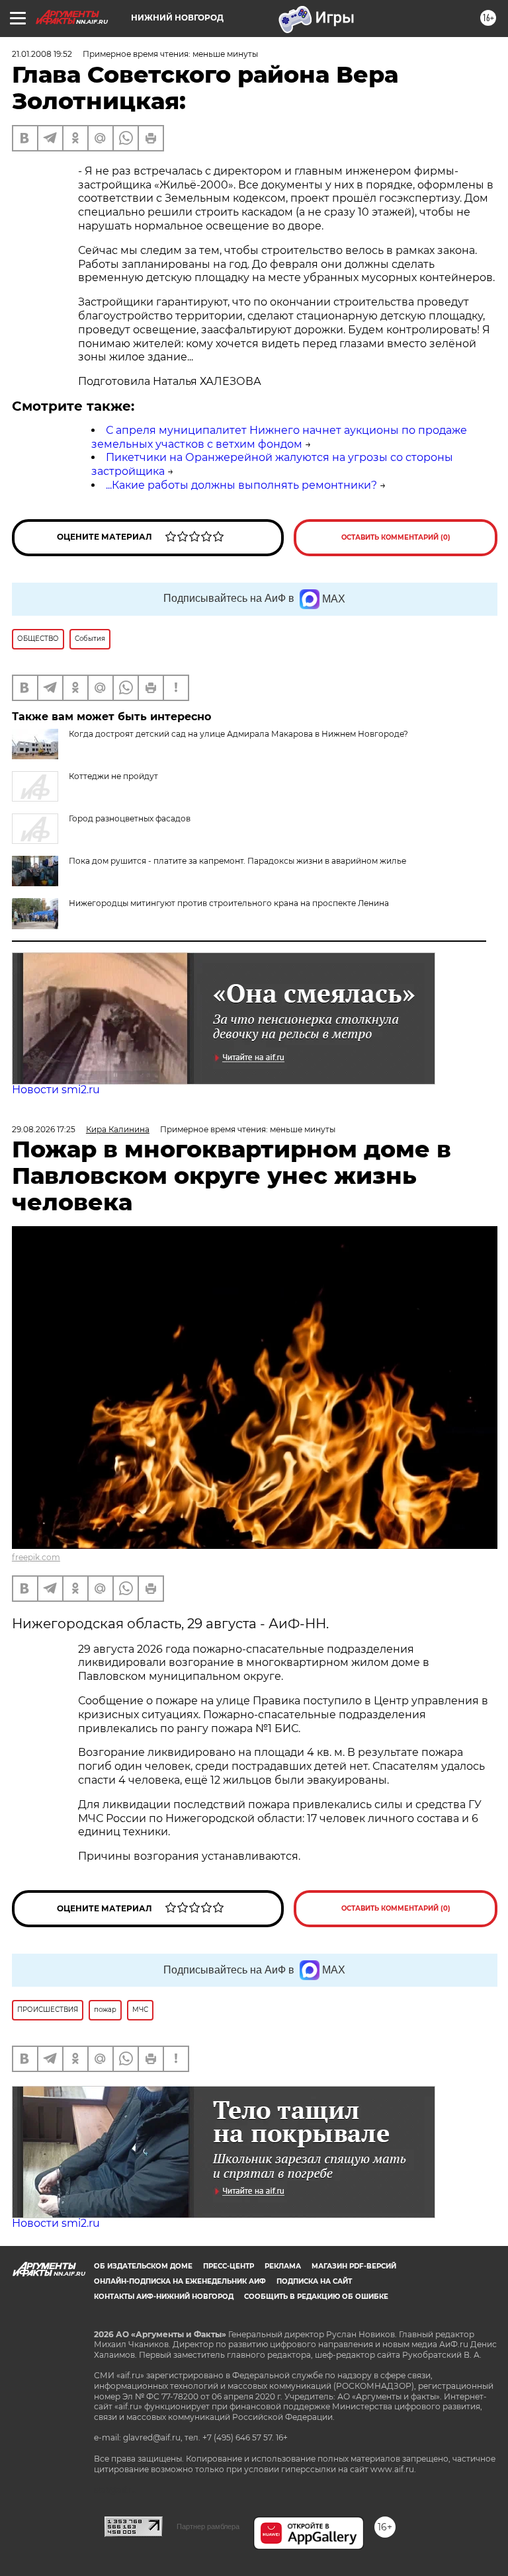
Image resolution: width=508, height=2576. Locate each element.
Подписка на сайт (314, 2281)
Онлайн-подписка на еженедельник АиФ (180, 2281)
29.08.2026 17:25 (44, 1129)
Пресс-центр (229, 2266)
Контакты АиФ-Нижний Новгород (164, 2297)
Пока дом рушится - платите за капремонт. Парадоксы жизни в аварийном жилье (237, 861)
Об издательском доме (143, 2266)
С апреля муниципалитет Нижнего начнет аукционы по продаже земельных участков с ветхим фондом (279, 437)
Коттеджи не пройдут (113, 776)
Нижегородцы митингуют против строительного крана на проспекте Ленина (229, 903)
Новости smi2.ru (56, 1090)
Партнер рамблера (208, 2526)
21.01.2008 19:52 (42, 54)
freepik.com (36, 1557)
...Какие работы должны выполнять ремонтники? (241, 485)
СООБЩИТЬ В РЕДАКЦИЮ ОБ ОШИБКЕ (316, 2297)
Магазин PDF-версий (354, 2266)
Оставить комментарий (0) (396, 537)
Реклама (283, 2266)
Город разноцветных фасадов (130, 818)
